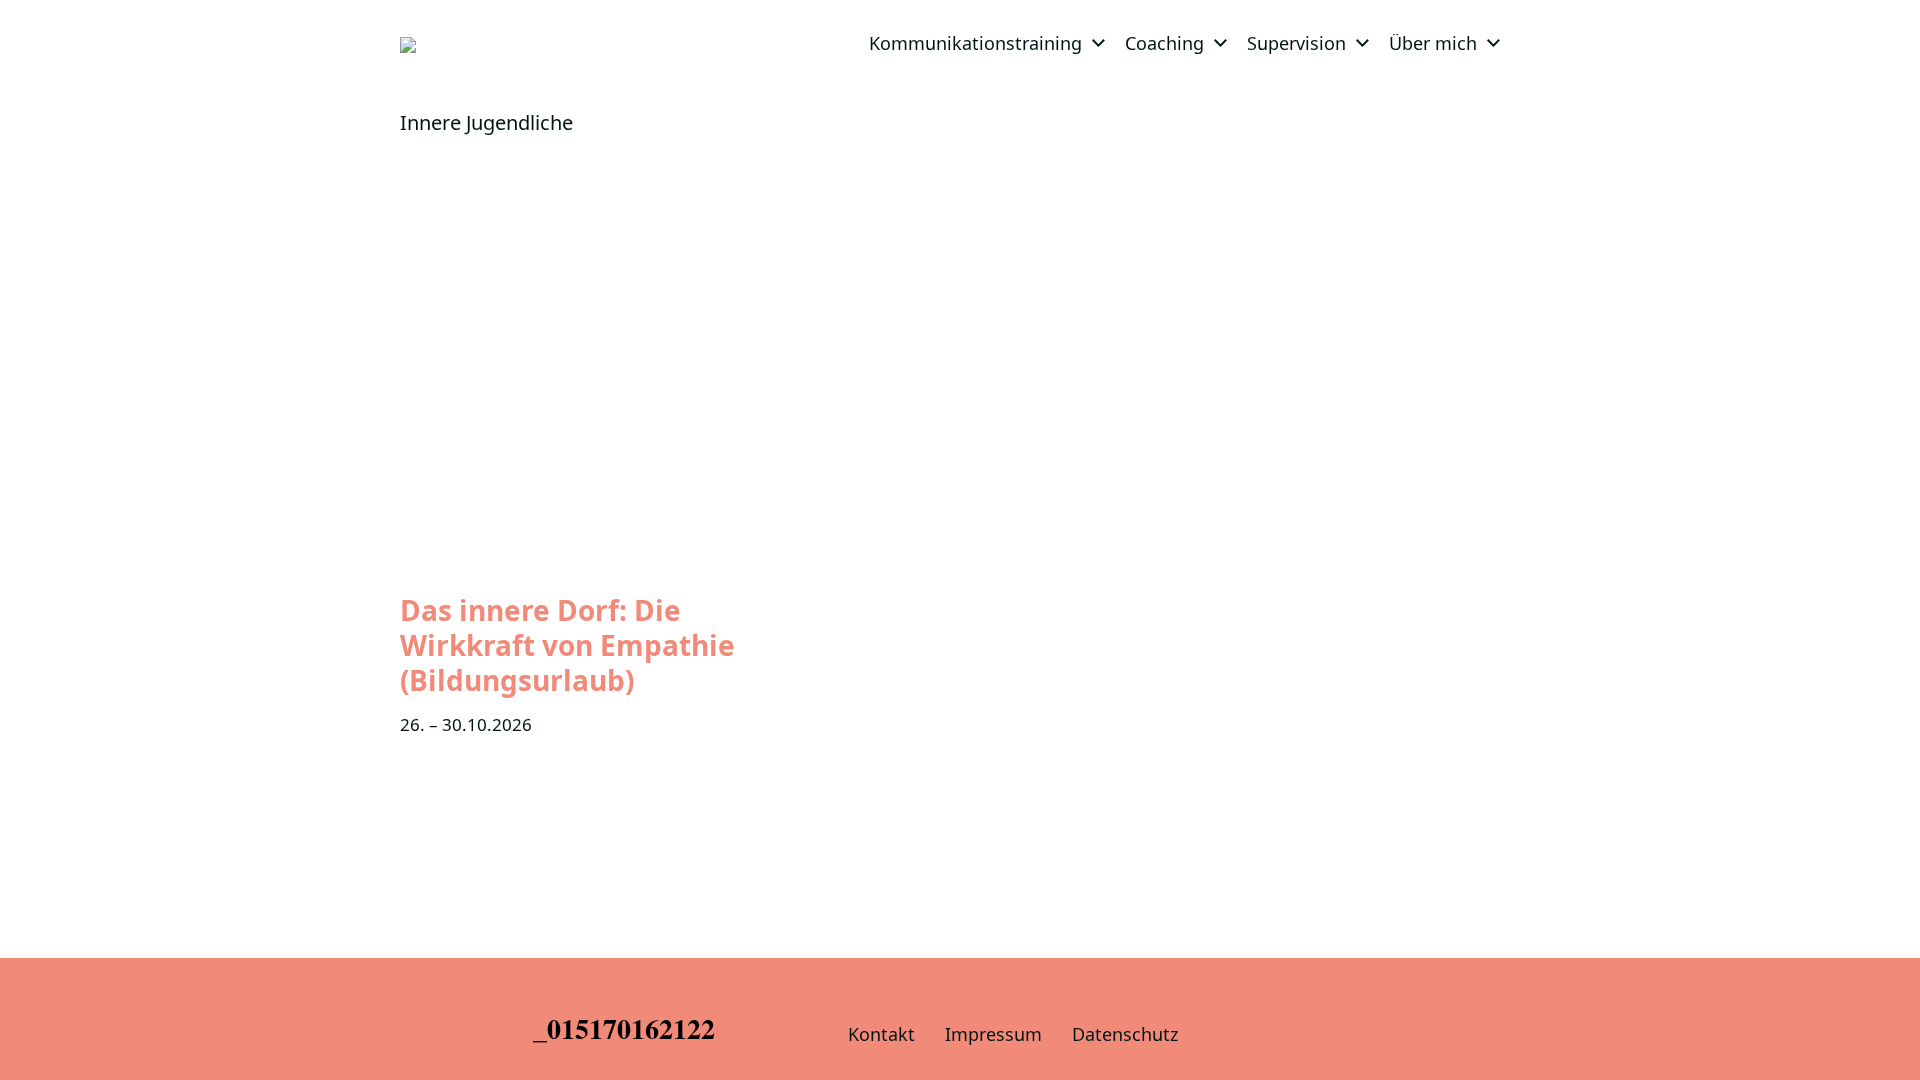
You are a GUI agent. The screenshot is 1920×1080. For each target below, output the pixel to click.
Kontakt (881, 1034)
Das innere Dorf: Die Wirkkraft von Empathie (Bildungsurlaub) (567, 645)
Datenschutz (1125, 1034)
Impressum (993, 1034)
